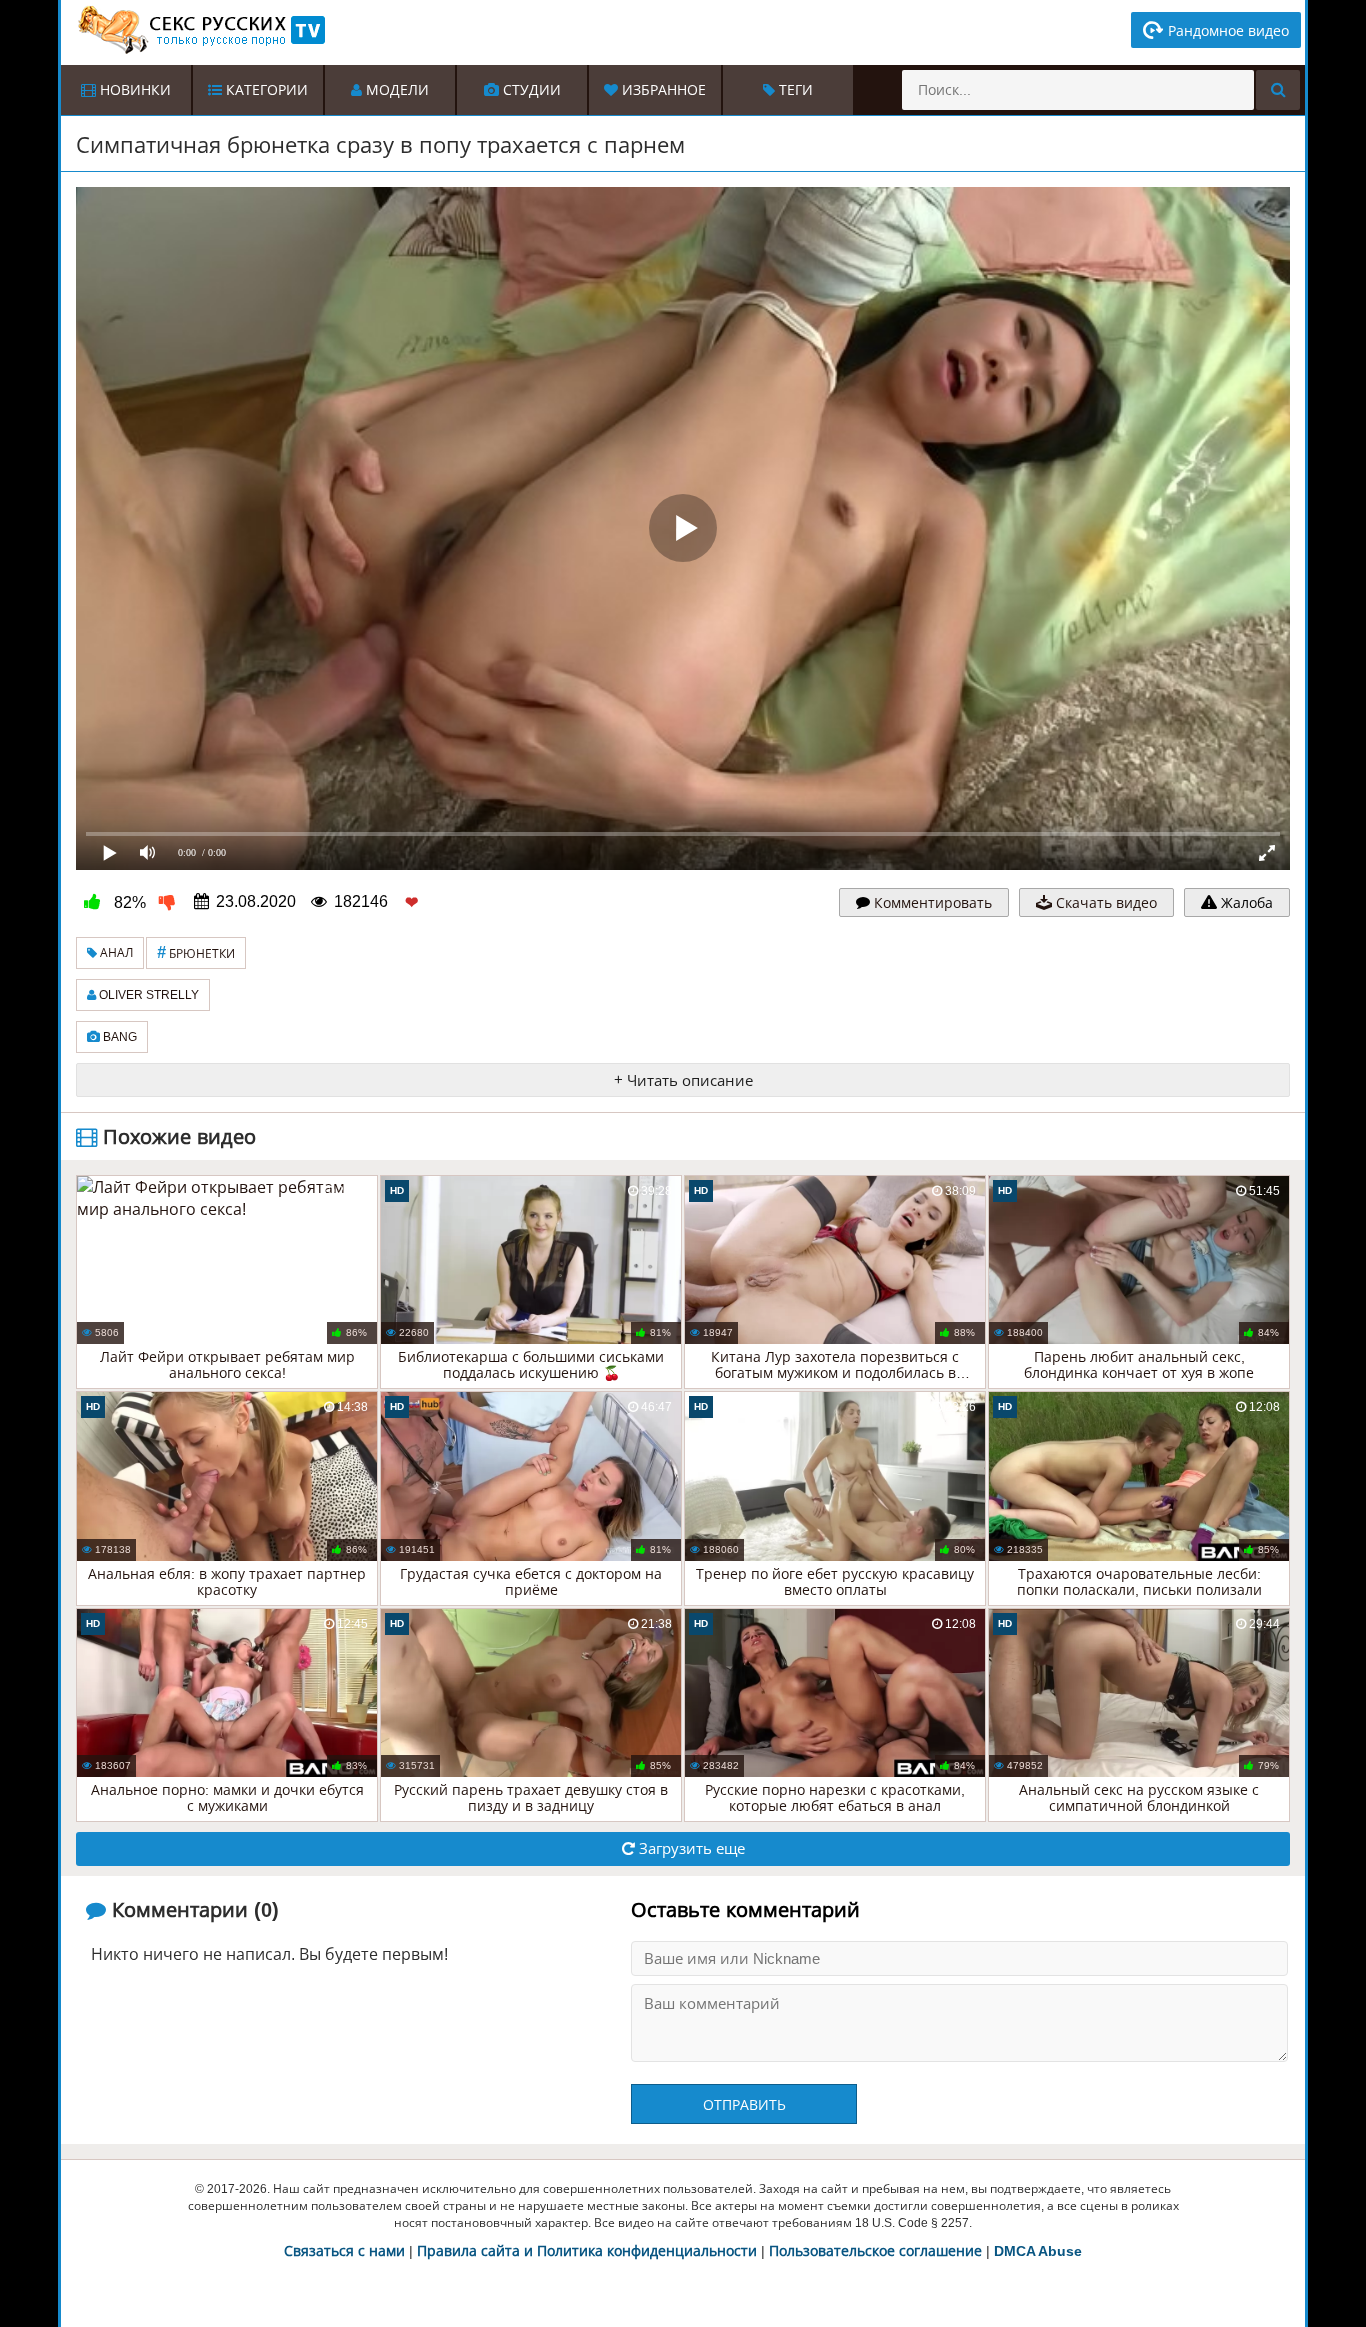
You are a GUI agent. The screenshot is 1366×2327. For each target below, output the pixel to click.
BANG (118, 1037)
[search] (1278, 90)
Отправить (744, 2105)
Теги (794, 90)
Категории (265, 90)
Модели (395, 90)
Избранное (662, 90)
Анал (115, 953)
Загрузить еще (690, 1848)
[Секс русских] (200, 30)
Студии (530, 90)
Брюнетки (196, 952)
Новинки (133, 90)
